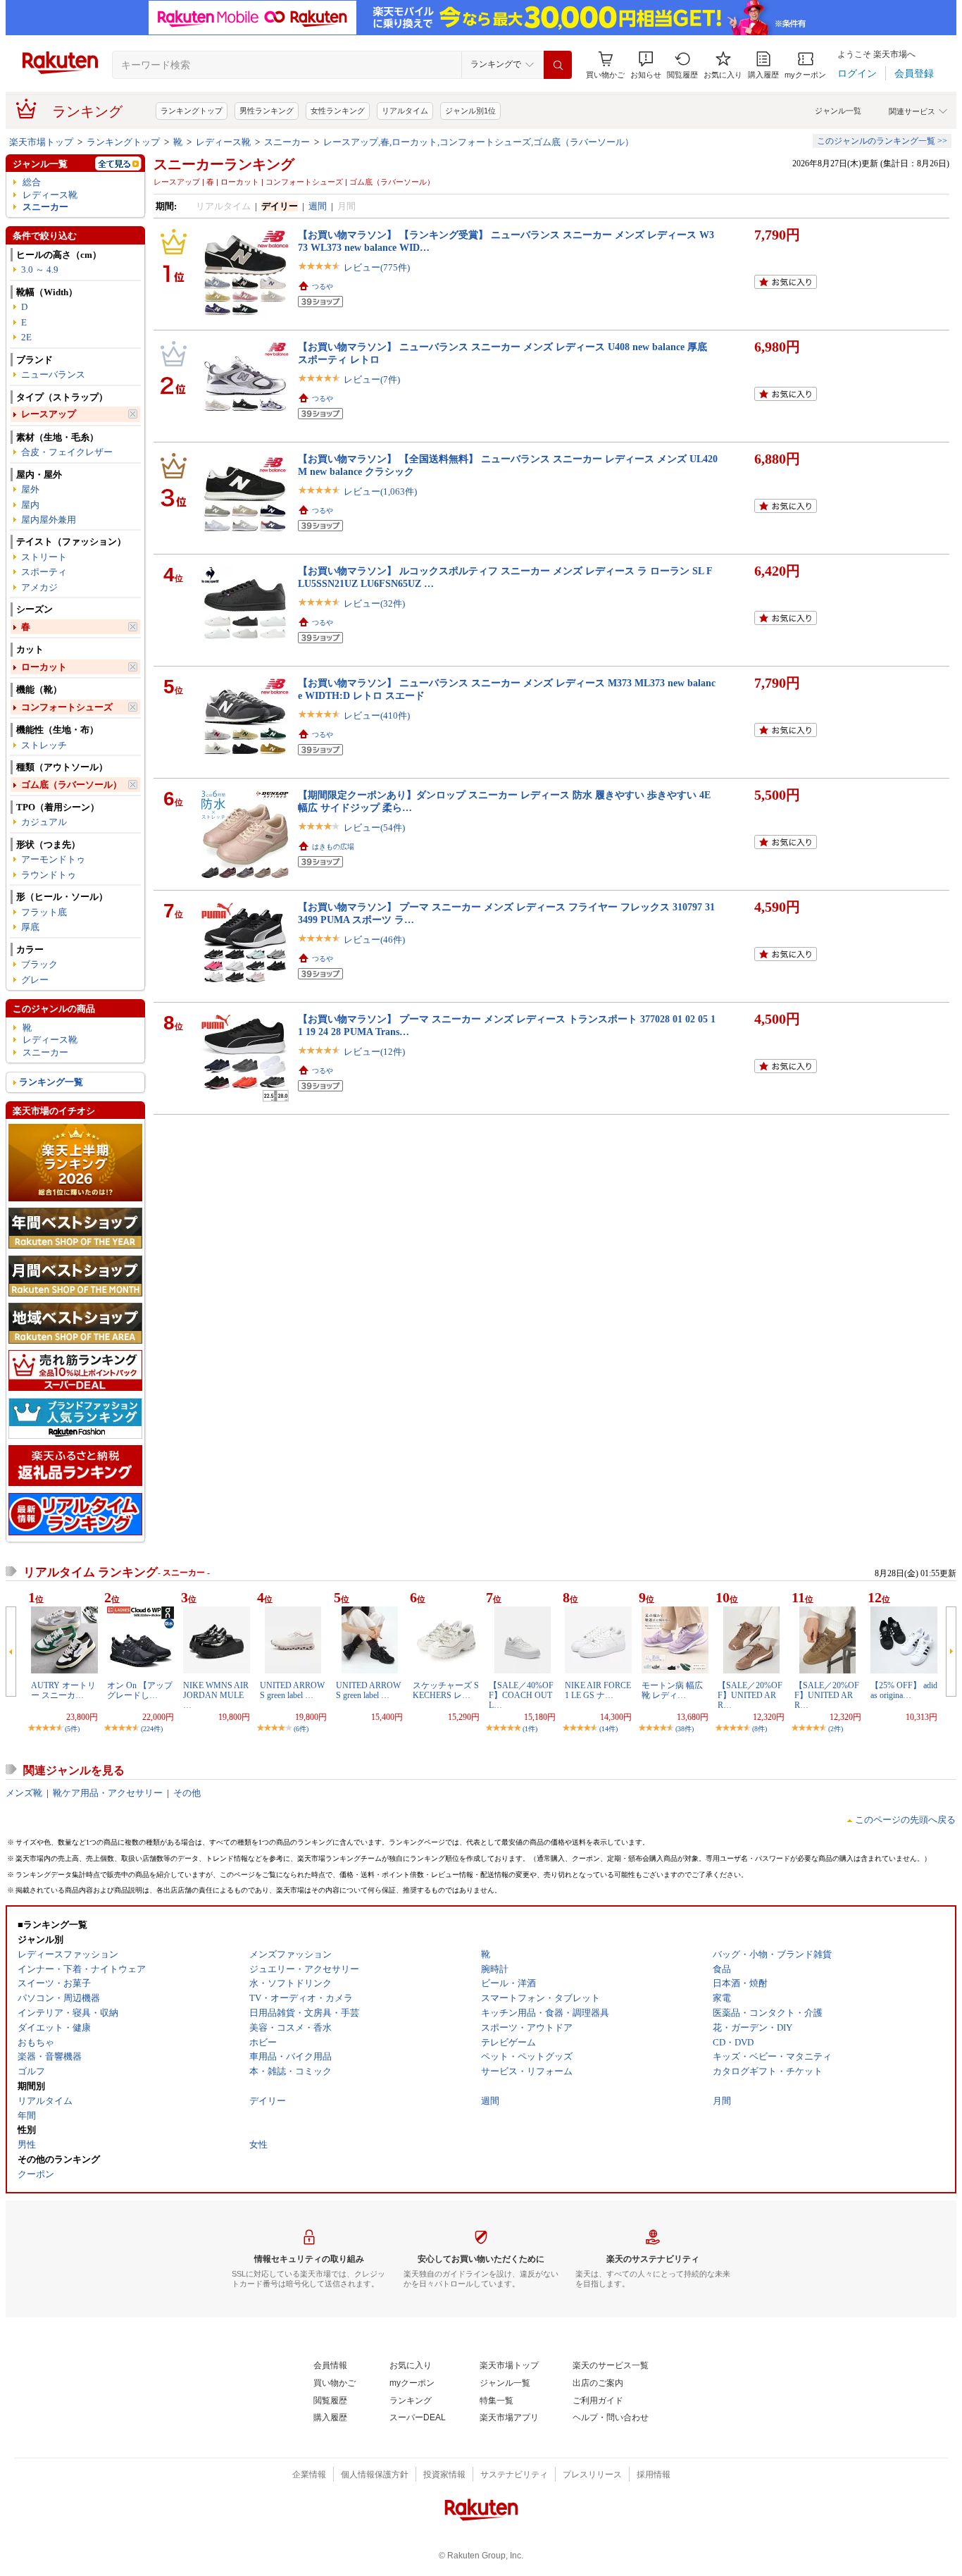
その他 (187, 1793)
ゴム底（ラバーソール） (71, 785)
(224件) (152, 1729)
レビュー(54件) (374, 828)
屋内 (30, 505)
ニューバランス (53, 374)
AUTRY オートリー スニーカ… (63, 1690)
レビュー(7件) (372, 379)
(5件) (72, 1729)
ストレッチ (44, 745)
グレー (35, 980)
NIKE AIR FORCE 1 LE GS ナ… (598, 1690)
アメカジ (39, 587)
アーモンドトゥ (53, 859)
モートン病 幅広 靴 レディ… (672, 1690)
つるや (323, 286)
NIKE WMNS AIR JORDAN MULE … (216, 1696)
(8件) (760, 1729)
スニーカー (287, 142)
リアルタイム (405, 111)
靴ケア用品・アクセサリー (108, 1793)
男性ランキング (267, 111)
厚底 (30, 927)
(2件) (836, 1729)
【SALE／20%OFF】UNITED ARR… (750, 1696)
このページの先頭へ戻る (905, 1820)
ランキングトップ (192, 111)
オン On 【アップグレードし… (140, 1690)
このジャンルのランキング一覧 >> (882, 141)
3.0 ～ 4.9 (40, 270)
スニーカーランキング (224, 164)
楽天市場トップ (41, 142)
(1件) (530, 1729)
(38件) (685, 1729)
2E (26, 337)
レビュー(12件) (374, 1052)
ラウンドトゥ (49, 875)
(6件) (301, 1729)
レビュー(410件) (377, 716)
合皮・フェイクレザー (67, 452)
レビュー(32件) (374, 603)
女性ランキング (338, 111)
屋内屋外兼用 (49, 520)
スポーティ (44, 572)
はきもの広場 (333, 847)
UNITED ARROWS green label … (292, 1690)
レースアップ (49, 414)
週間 (318, 206)
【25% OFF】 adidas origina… (904, 1690)
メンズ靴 (24, 1793)
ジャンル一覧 (838, 111)
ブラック (39, 964)
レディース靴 (223, 142)
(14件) (608, 1729)
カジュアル (44, 822)
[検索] (558, 65)
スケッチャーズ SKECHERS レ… (446, 1690)
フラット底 (44, 912)
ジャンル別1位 (470, 111)
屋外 (30, 489)
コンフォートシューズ (67, 707)
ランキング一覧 (51, 1082)
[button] (646, 65)
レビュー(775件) (377, 267)
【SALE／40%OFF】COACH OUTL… (521, 1696)
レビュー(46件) (374, 940)
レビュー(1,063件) (380, 491)
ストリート (44, 557)
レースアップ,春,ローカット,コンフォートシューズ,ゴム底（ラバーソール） (479, 142)
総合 (32, 182)
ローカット (44, 667)
